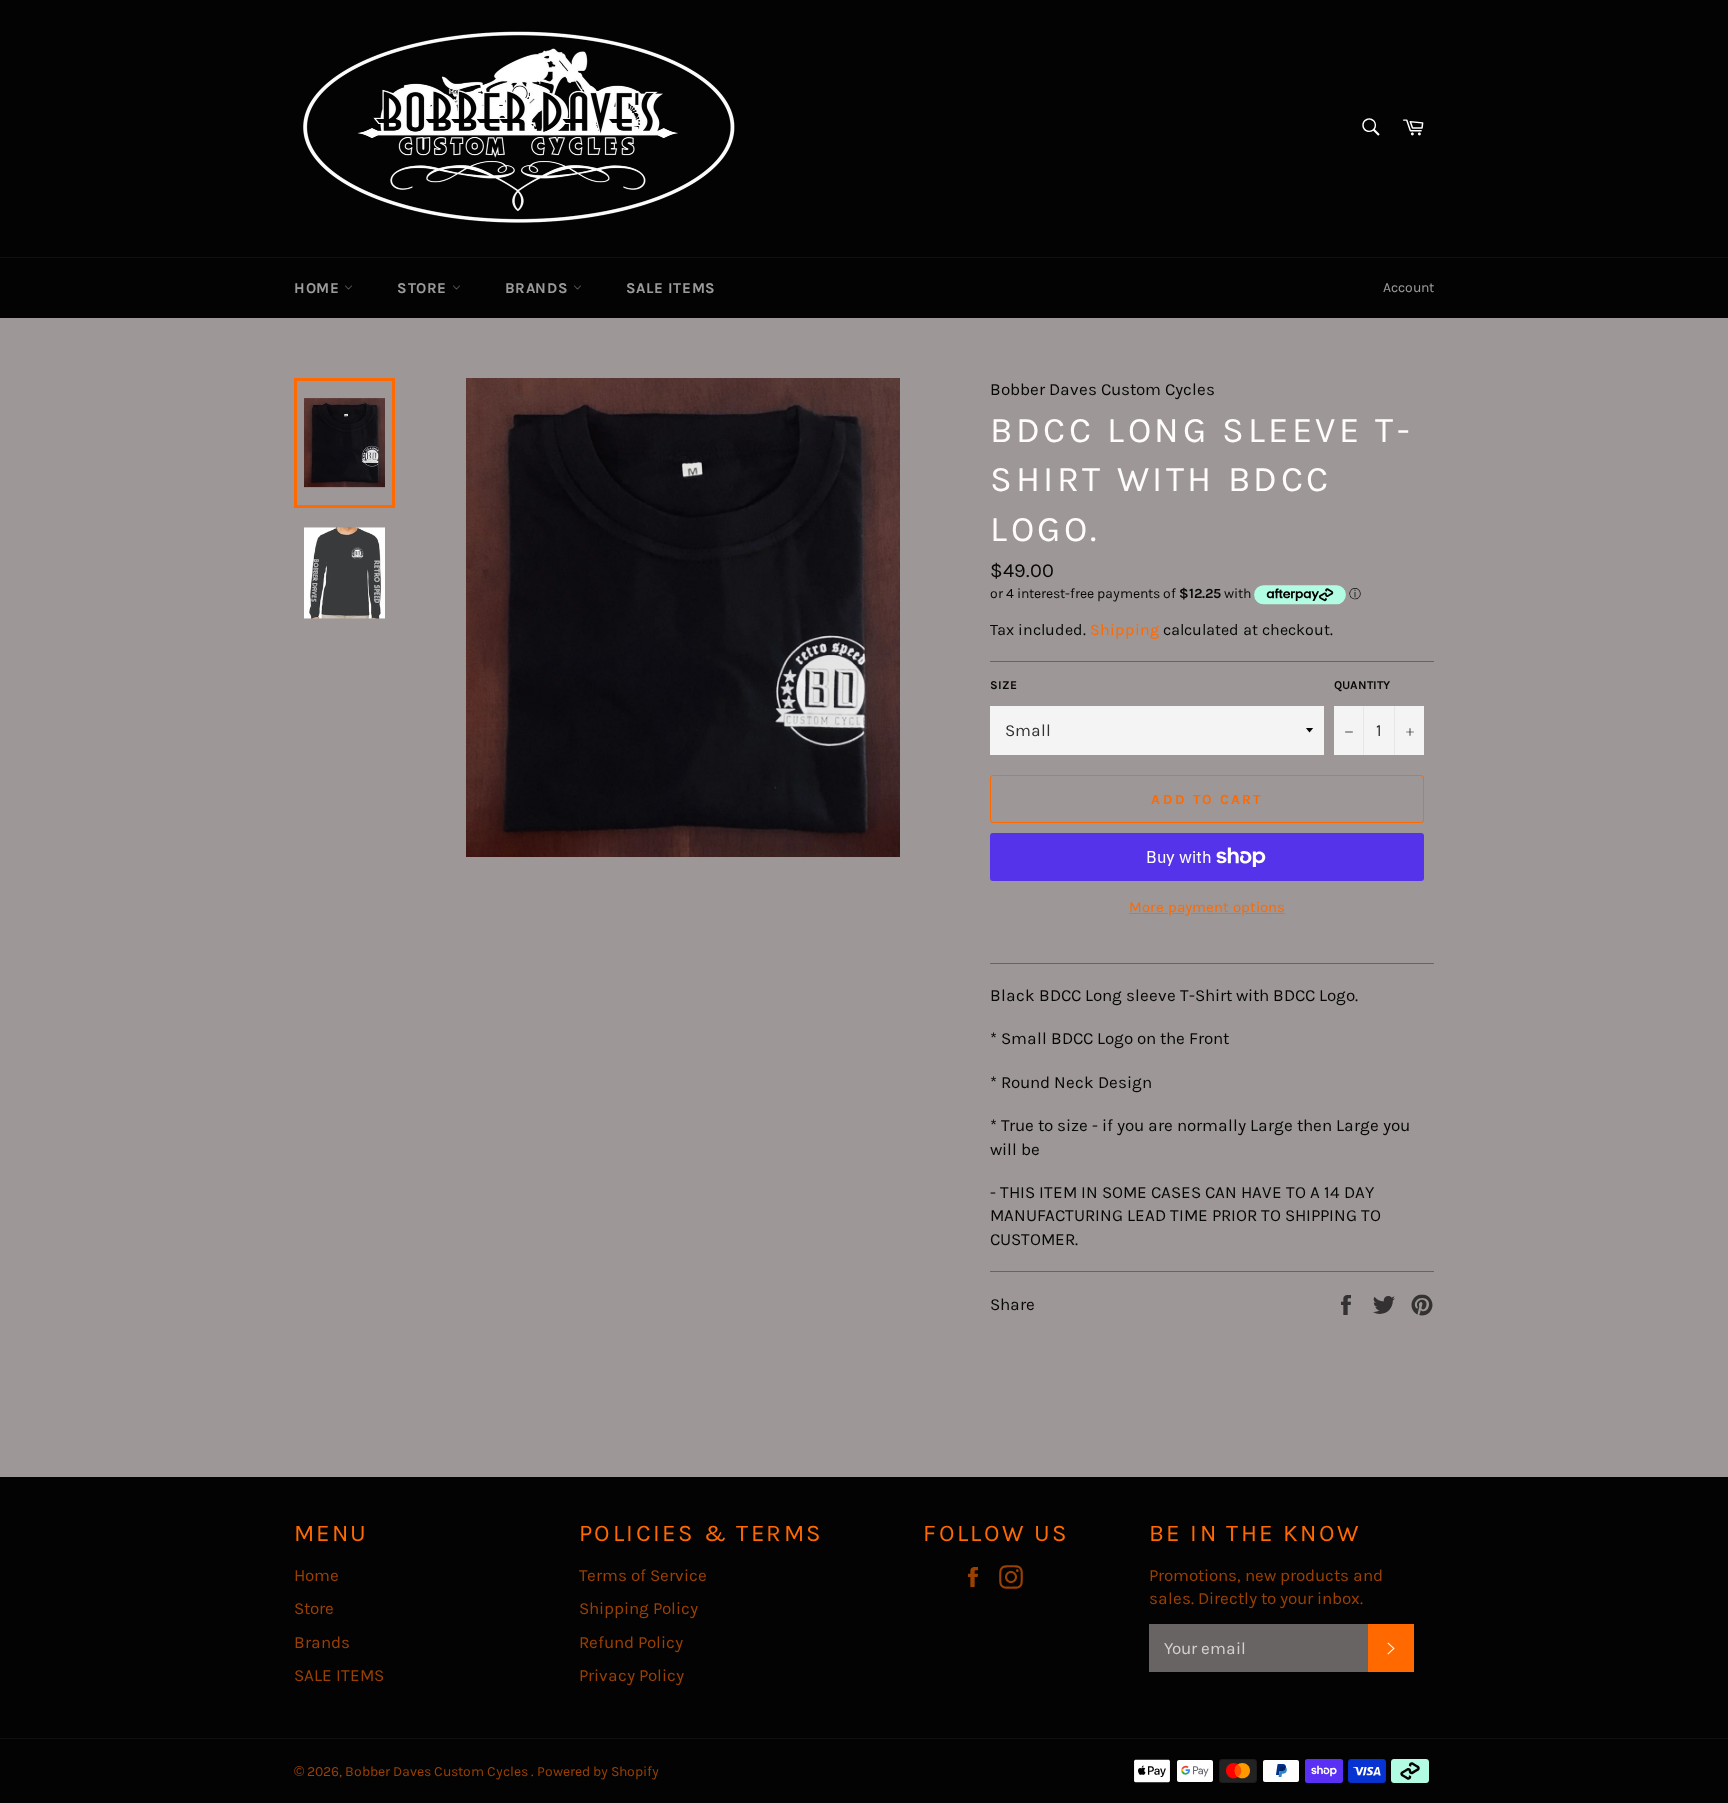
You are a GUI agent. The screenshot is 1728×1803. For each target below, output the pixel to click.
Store (424, 288)
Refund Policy (631, 1642)
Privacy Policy (631, 1675)
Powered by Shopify (598, 1771)
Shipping (1124, 629)
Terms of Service (643, 1575)
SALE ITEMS (671, 288)
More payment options (1207, 907)
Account (1408, 287)
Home (319, 288)
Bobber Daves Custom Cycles (438, 1771)
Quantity (1362, 685)
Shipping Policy (638, 1608)
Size (1003, 685)
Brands (539, 288)
